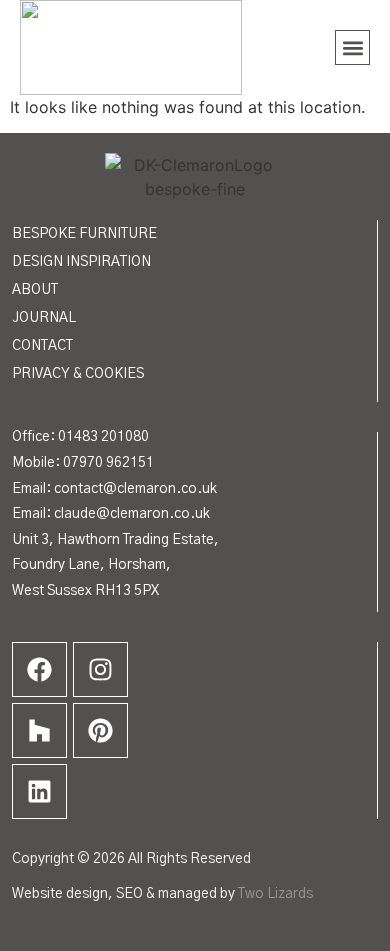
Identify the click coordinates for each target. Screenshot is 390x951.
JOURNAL (44, 318)
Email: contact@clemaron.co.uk (114, 489)
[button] (352, 47)
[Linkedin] (39, 791)
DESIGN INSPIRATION (81, 262)
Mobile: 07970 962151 (83, 463)
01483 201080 (103, 437)
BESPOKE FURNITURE (84, 234)
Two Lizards (275, 894)
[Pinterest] (100, 730)
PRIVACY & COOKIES (78, 374)
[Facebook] (39, 669)
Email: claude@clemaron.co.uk (111, 514)
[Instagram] (100, 669)
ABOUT (35, 290)
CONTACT (42, 346)
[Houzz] (39, 730)
